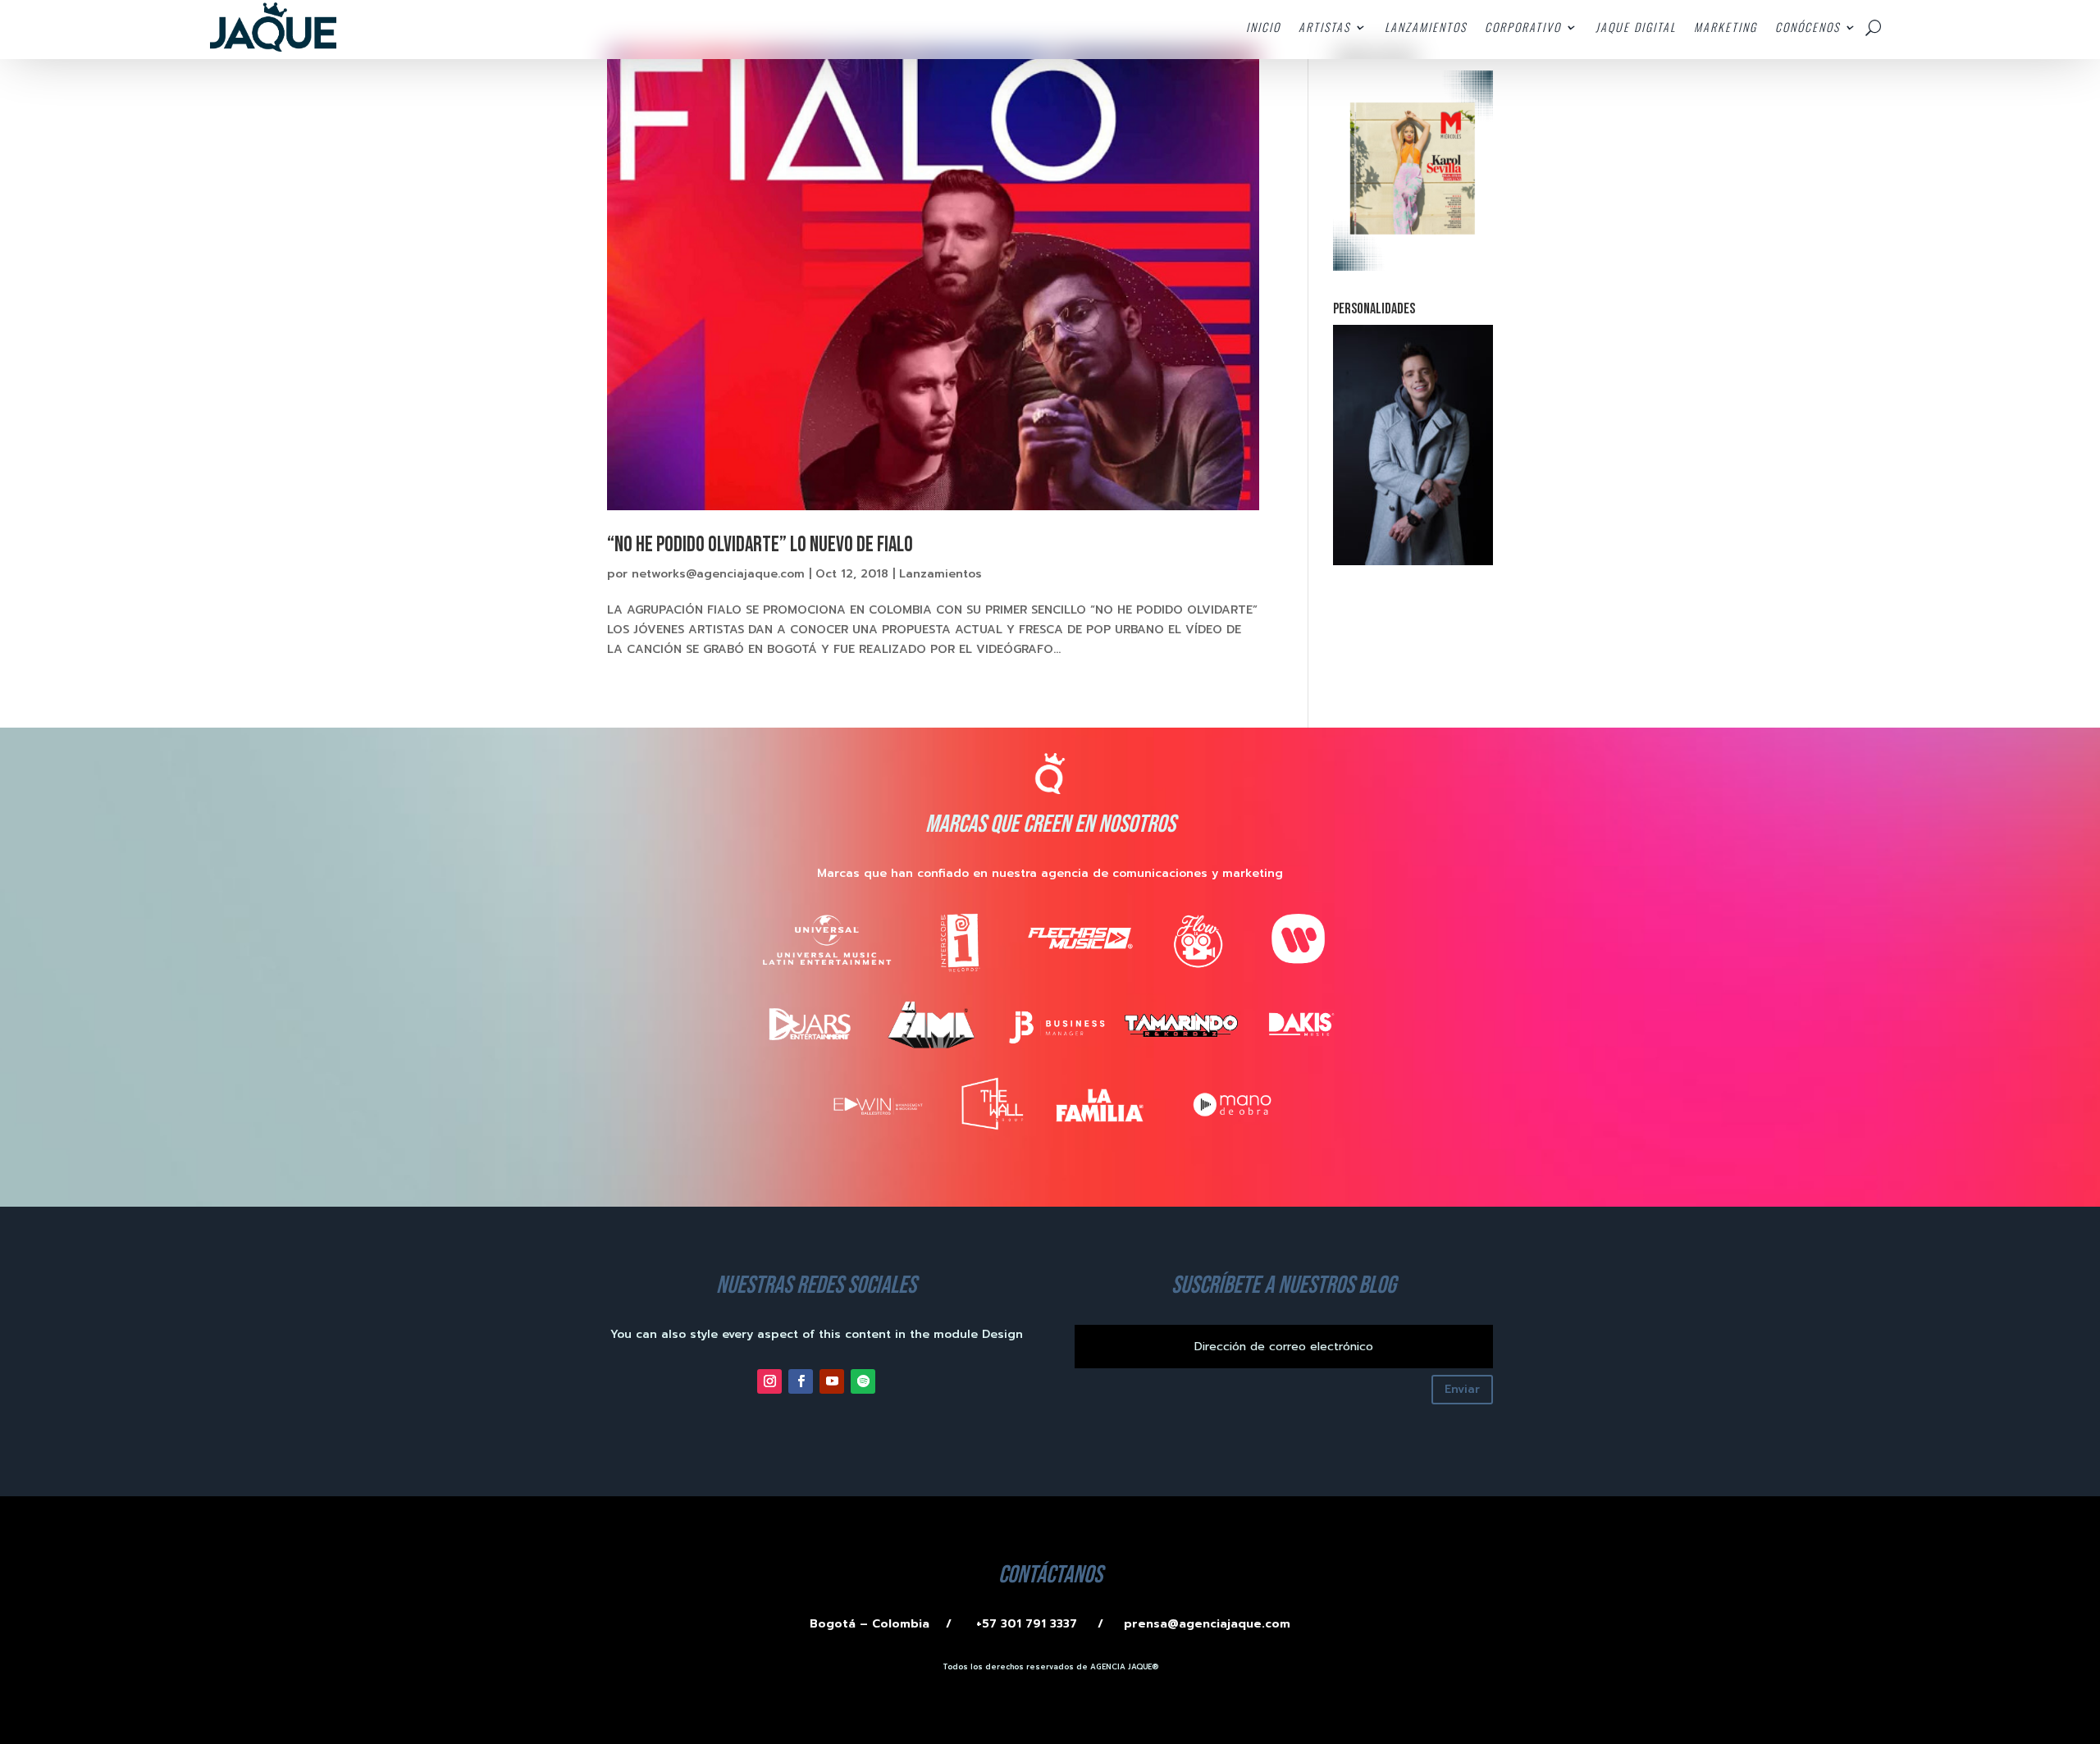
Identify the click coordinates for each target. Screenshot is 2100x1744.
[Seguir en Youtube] (832, 1381)
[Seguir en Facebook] (801, 1381)
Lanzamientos (940, 574)
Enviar (1462, 1389)
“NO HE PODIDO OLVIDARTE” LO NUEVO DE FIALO (760, 545)
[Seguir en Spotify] (863, 1381)
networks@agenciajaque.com (718, 574)
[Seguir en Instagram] (769, 1381)
